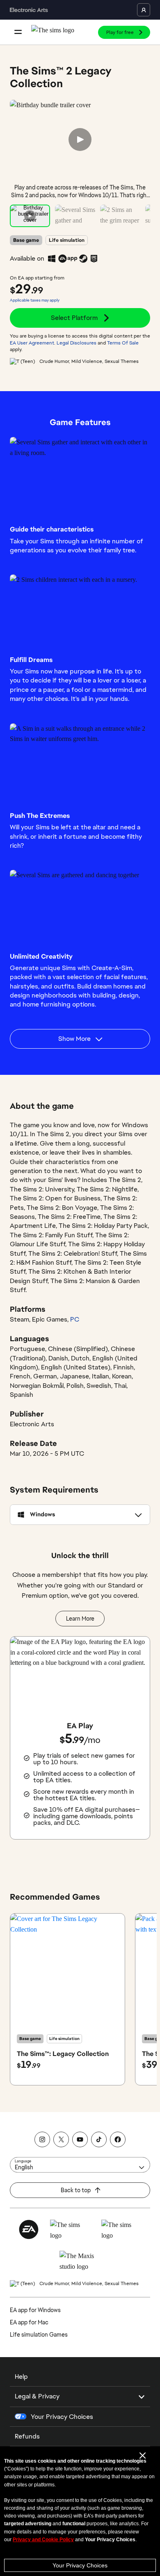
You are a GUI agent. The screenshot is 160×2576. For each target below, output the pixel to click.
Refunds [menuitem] (27, 2436)
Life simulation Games (39, 2335)
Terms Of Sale (123, 343)
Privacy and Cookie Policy (43, 2540)
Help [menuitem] (21, 2377)
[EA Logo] (29, 2229)
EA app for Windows (35, 2310)
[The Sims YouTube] (80, 2139)
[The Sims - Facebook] (118, 2139)
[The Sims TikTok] (99, 2139)
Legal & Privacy (37, 2396)
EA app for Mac (29, 2322)
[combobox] (80, 2165)
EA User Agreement (32, 343)
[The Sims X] (61, 2139)
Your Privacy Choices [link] (62, 2417)
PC (75, 1319)
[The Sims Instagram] (42, 2139)
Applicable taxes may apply (35, 300)
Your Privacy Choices (80, 2565)
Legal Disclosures (77, 343)
